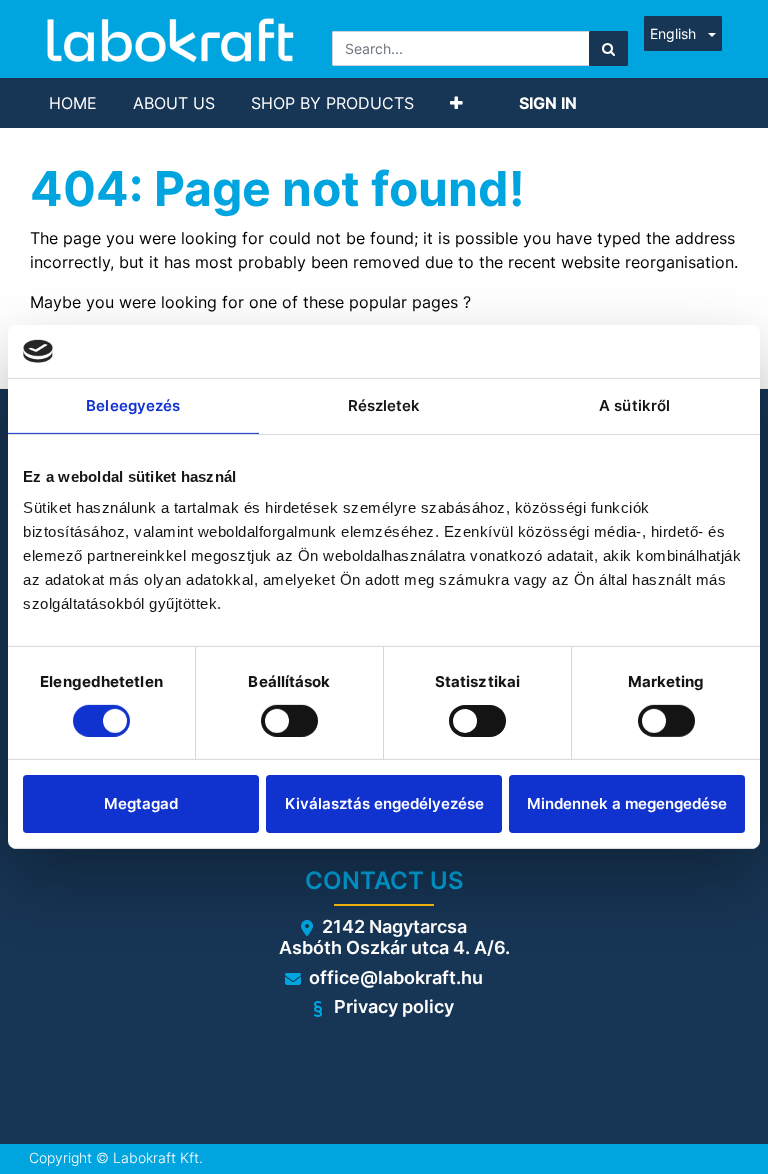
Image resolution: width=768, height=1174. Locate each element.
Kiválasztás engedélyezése (384, 803)
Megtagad (141, 803)
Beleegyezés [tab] (133, 404)
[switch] (289, 721)
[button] (456, 103)
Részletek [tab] (384, 404)
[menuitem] (73, 103)
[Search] (608, 48)
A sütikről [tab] (634, 404)
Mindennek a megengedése (627, 803)
